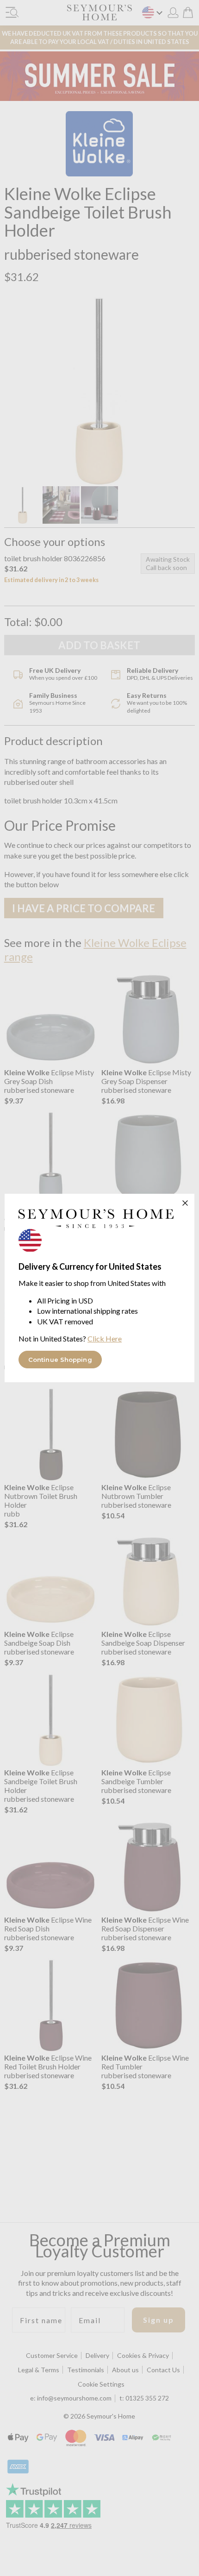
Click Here (105, 1338)
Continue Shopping (60, 1360)
